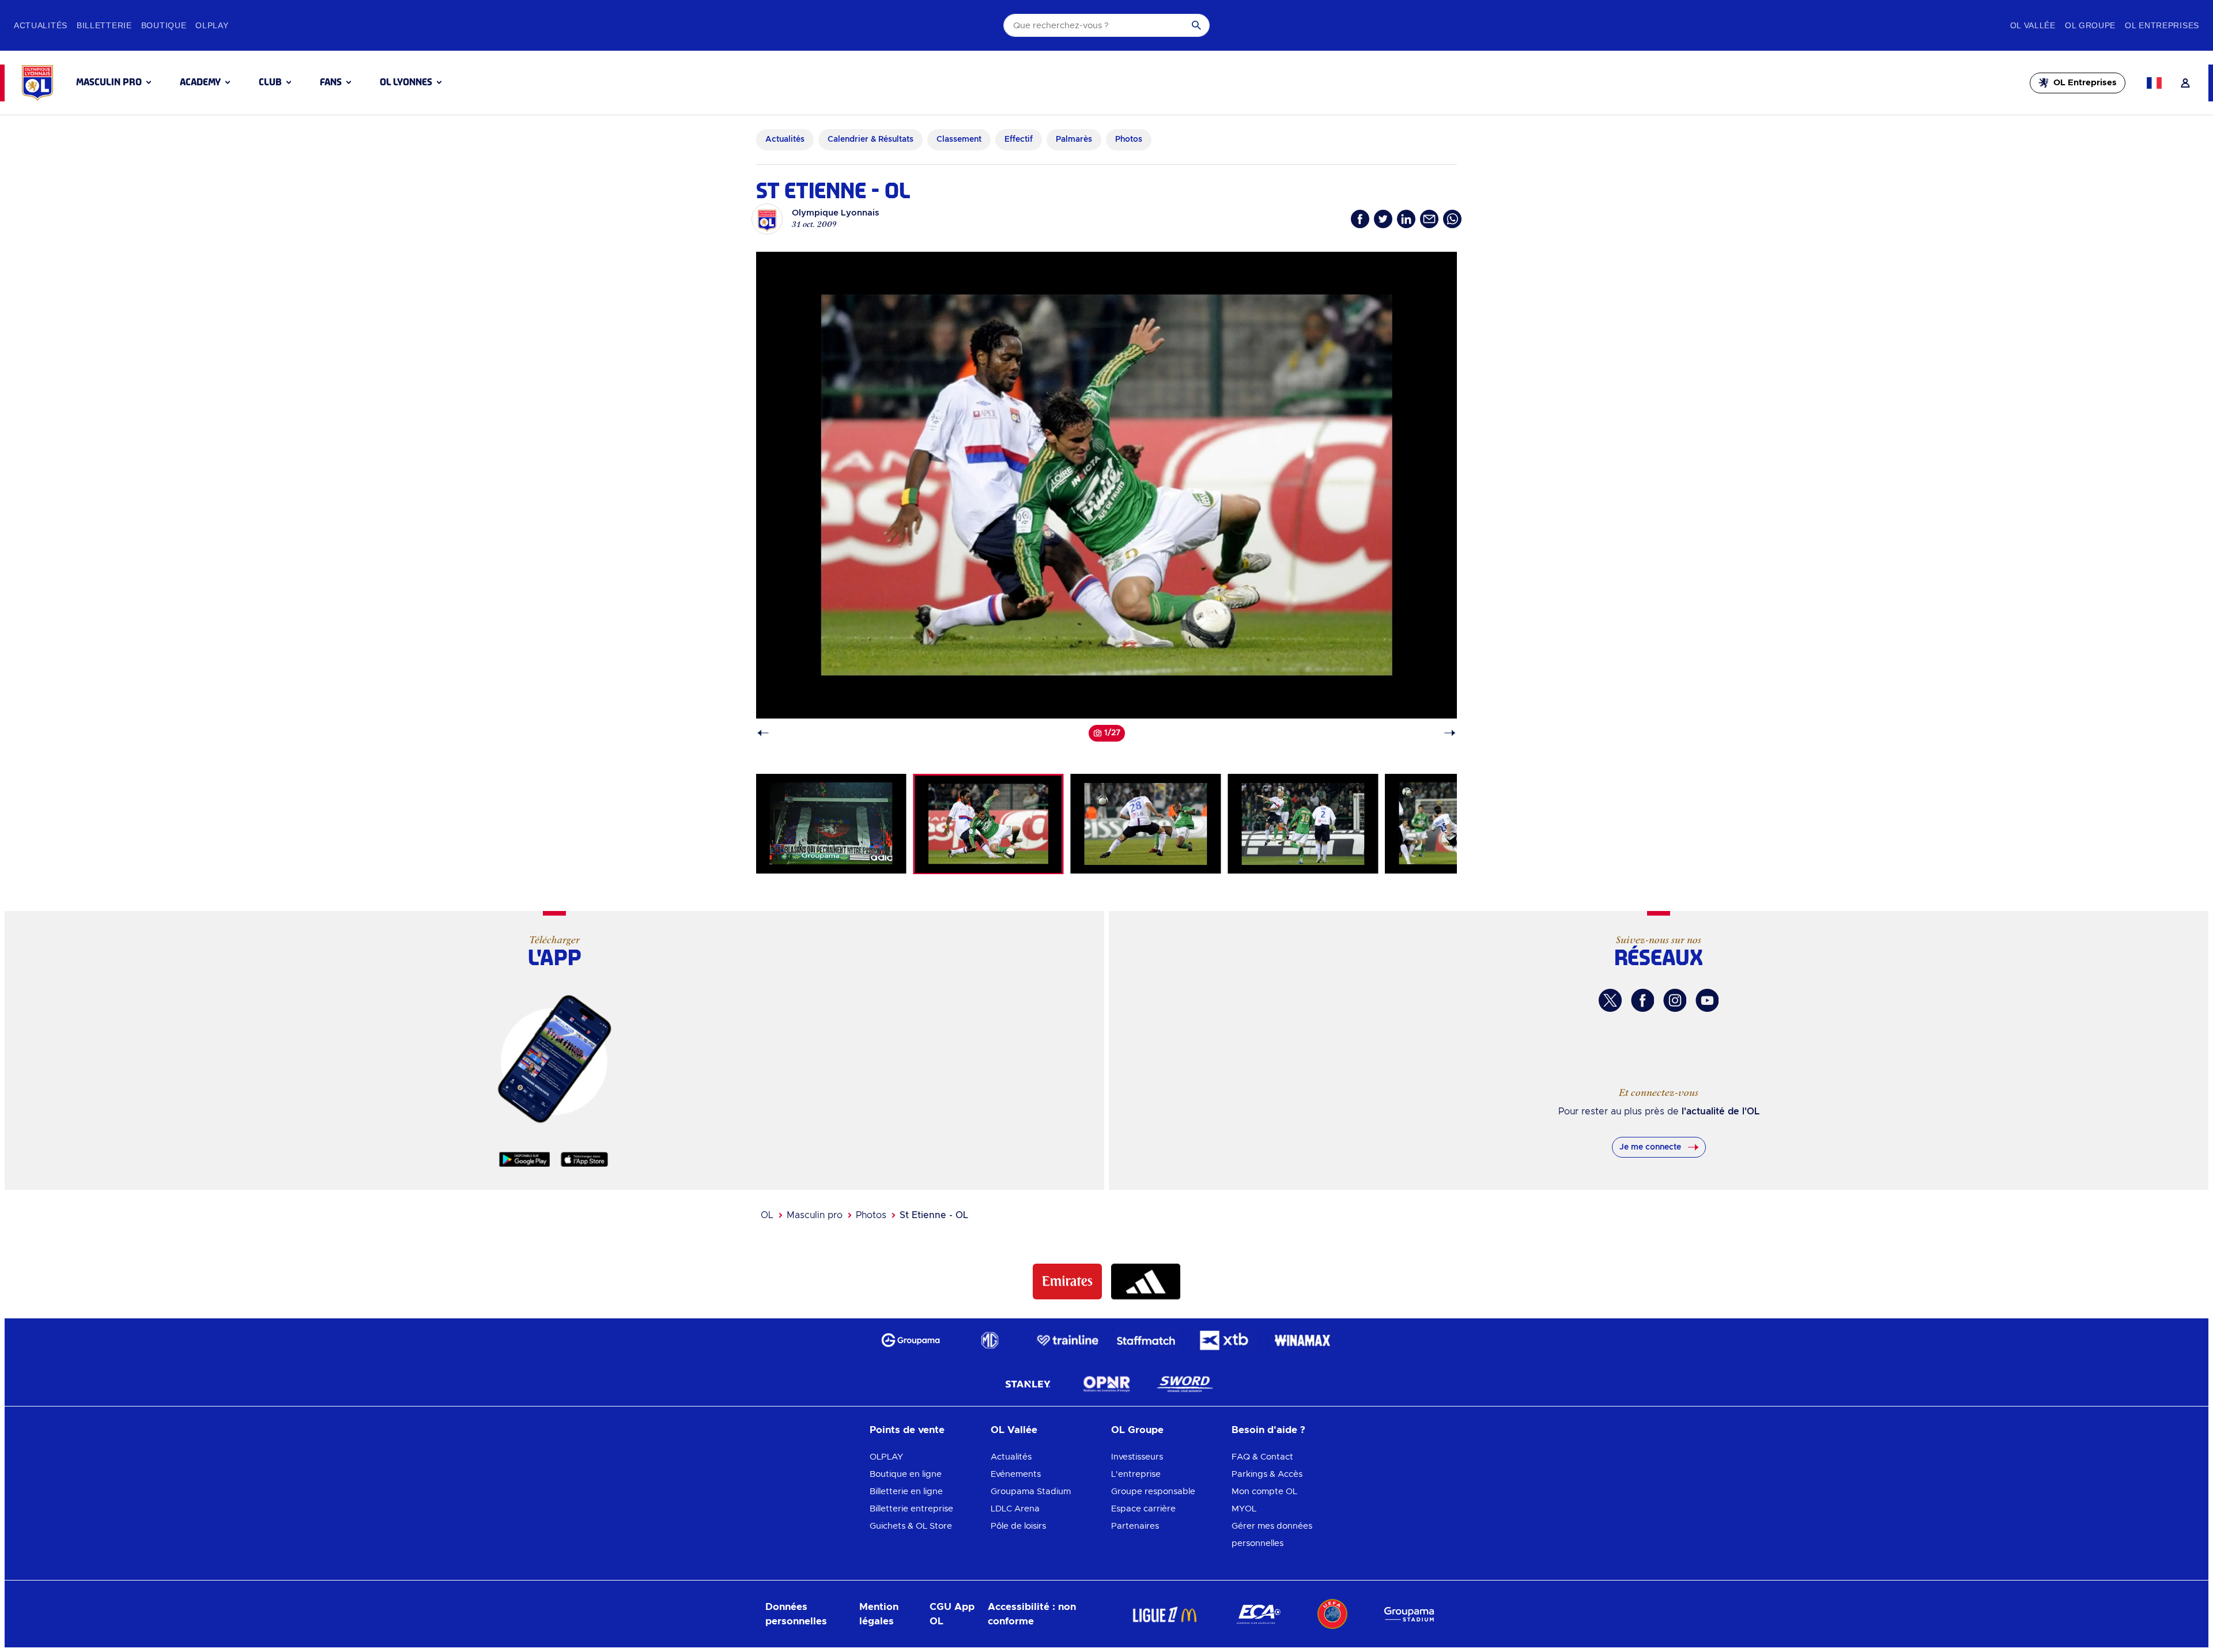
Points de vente (907, 1430)
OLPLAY (886, 1457)
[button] (114, 82)
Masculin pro (815, 1215)
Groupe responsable (1153, 1492)
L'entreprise (1136, 1474)
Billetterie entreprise (911, 1509)
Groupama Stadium (1031, 1492)
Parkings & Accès (1267, 1474)
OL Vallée (1014, 1430)
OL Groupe (1137, 1430)
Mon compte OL (1264, 1492)
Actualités (1011, 1457)
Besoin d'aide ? (1268, 1430)
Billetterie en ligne (906, 1492)
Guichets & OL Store (911, 1526)
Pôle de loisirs (1018, 1526)
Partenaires (1135, 1526)
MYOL (1244, 1509)
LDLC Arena (1015, 1509)
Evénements (1016, 1474)
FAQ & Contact (1262, 1457)
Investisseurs (1137, 1457)
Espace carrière (1143, 1509)
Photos (871, 1215)
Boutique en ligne (906, 1474)
